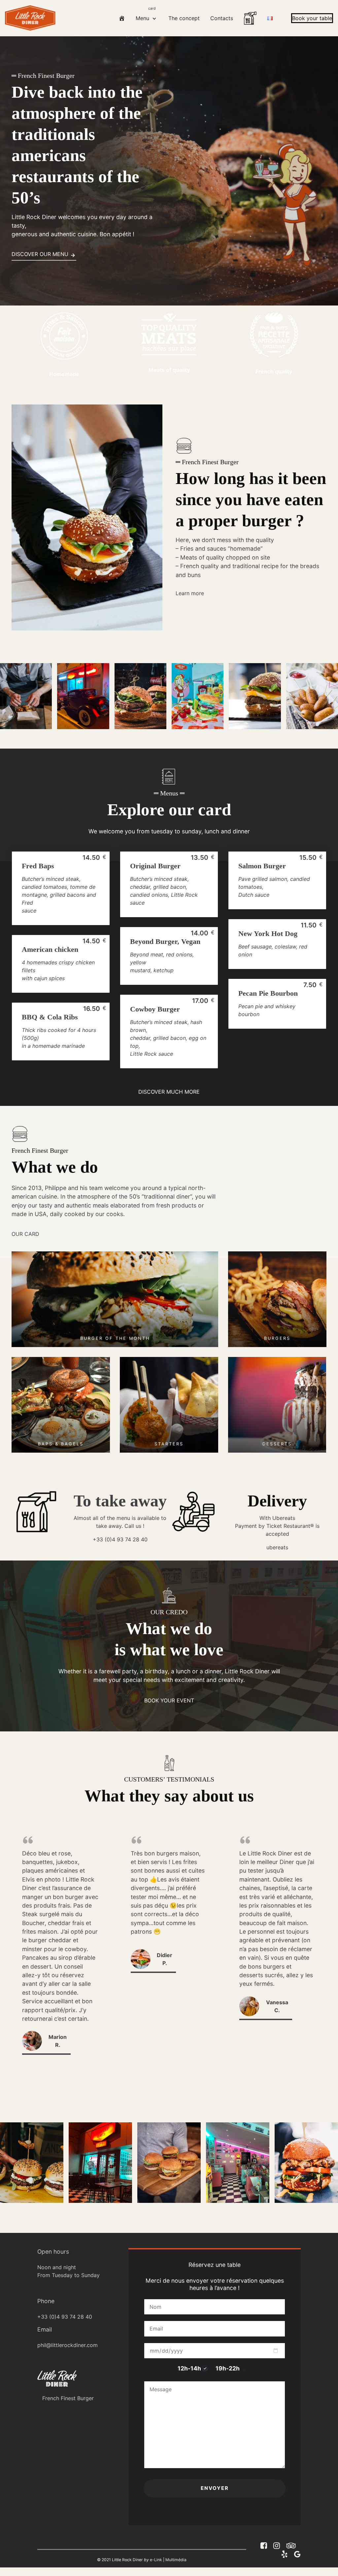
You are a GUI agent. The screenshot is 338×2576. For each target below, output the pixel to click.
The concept (184, 18)
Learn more (190, 593)
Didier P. (165, 1959)
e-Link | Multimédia (168, 2560)
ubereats (277, 1547)
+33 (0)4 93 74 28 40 (120, 1539)
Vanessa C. (277, 2006)
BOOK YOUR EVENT (169, 1700)
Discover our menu (40, 254)
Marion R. (58, 2041)
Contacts (222, 18)
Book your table (312, 18)
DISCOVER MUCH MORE (169, 1092)
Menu (146, 14)
